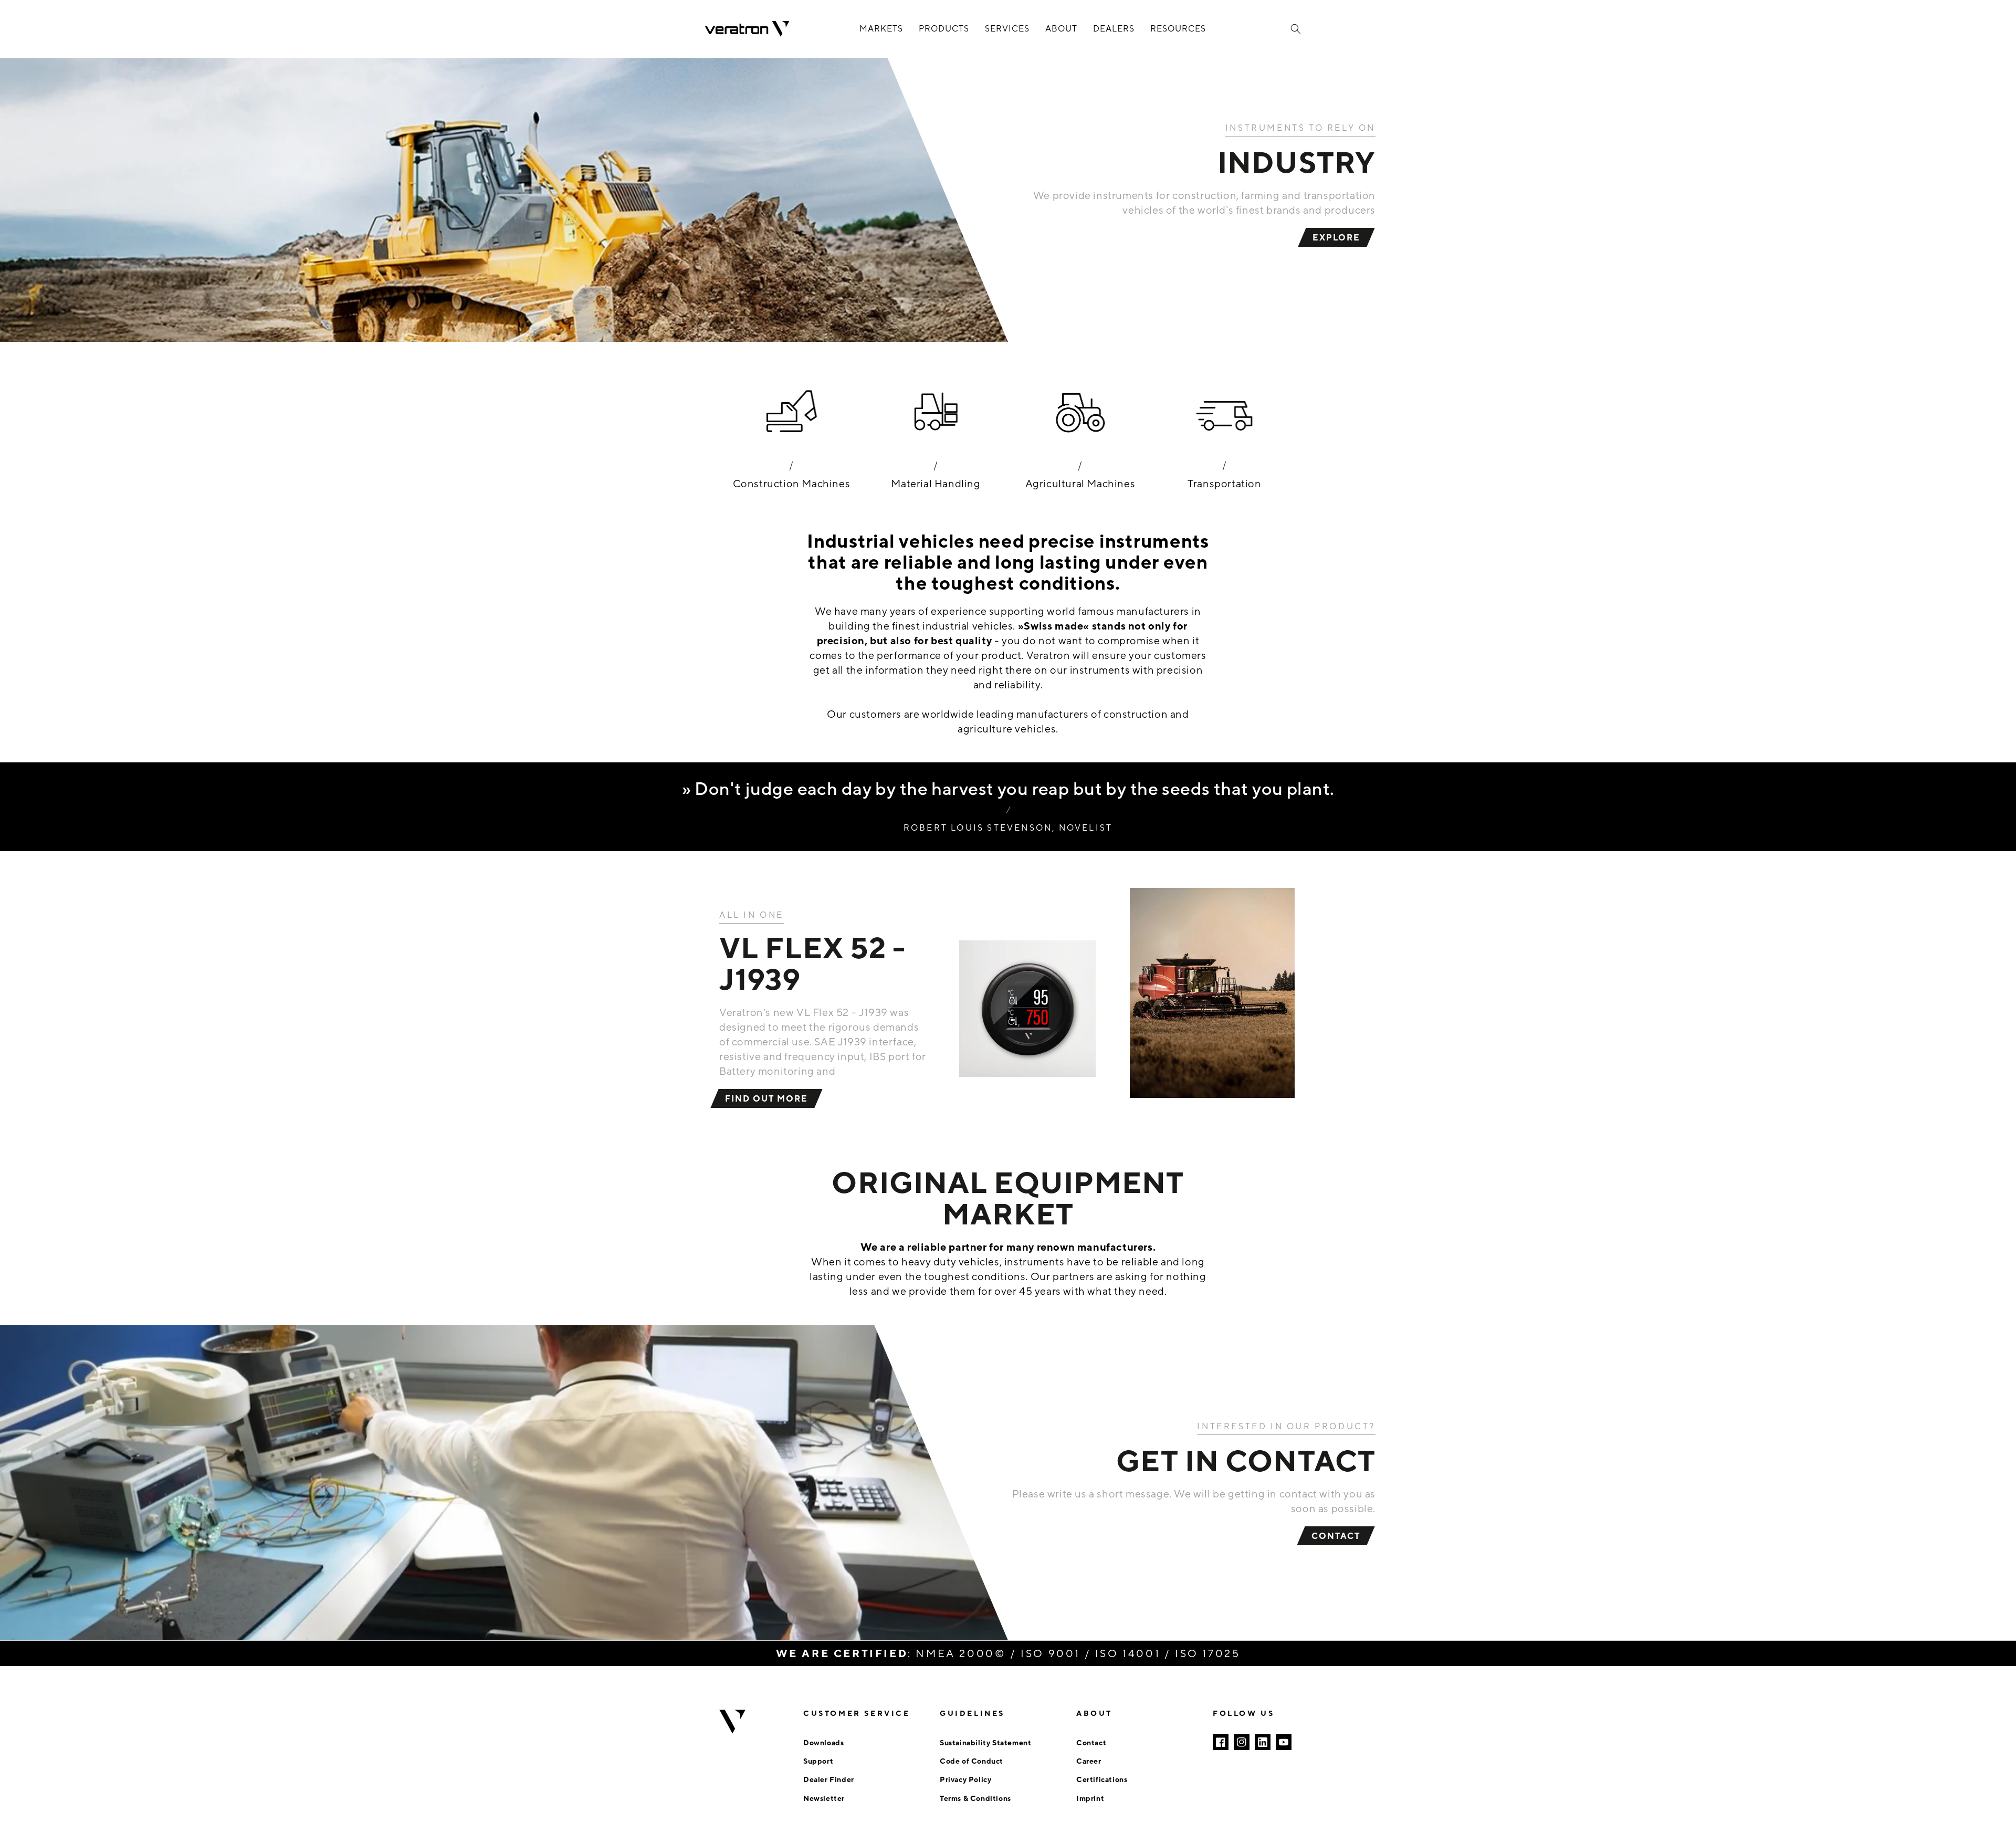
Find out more (766, 1098)
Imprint (1090, 1798)
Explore (1336, 237)
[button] (1296, 29)
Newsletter (824, 1798)
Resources (1178, 29)
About (1061, 29)
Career (1089, 1761)
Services (1007, 29)
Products (944, 29)
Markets (881, 29)
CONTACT (1336, 1536)
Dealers (1114, 29)
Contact (1091, 1742)
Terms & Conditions (975, 1798)
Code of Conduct (972, 1761)
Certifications (1102, 1779)
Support (818, 1761)
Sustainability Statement (985, 1742)
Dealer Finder (829, 1779)
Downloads (823, 1742)
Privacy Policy (965, 1779)
